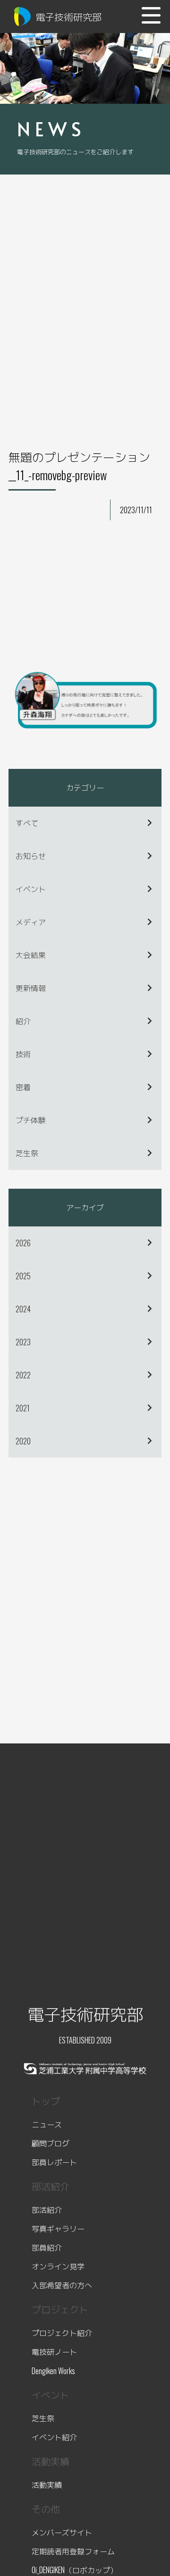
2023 (23, 1342)
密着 (23, 1087)
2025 (23, 1276)
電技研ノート (54, 2351)
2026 (23, 1243)
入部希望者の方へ (62, 2285)
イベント (31, 889)
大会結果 (31, 955)
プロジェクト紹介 (62, 2333)
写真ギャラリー (58, 2228)
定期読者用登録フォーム (73, 2551)
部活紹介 (47, 2209)
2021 (23, 1408)
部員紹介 (47, 2247)
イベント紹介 (54, 2437)
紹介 (23, 1021)
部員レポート (54, 2162)
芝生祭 (27, 1153)
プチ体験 (31, 1120)
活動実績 (47, 2484)
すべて (27, 823)
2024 (23, 1309)
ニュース (47, 2124)
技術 (23, 1054)
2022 (23, 1375)
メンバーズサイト (62, 2532)
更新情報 (31, 988)
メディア (31, 922)
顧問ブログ (51, 2143)
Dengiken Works (53, 2371)
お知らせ (31, 856)
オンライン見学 (58, 2266)
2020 (23, 1441)
